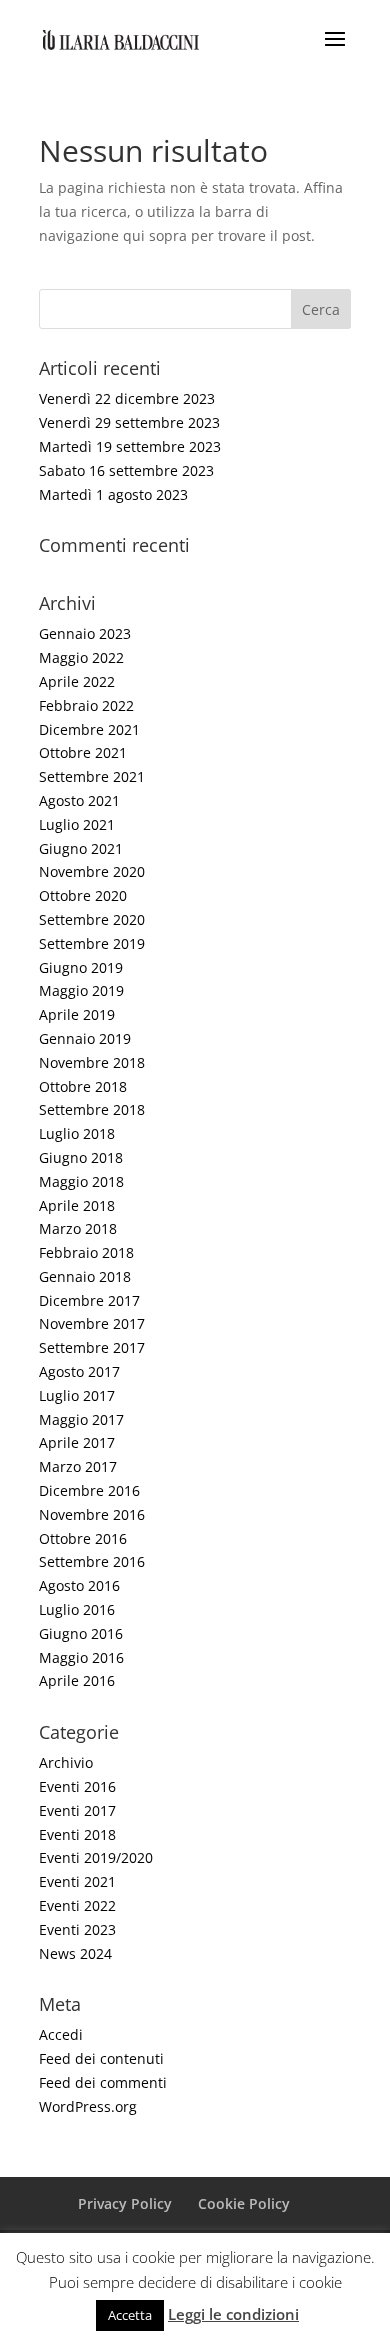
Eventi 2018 (77, 1834)
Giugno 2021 (81, 848)
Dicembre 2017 (89, 1300)
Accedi (61, 2034)
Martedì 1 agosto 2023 (113, 494)
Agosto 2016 (79, 1585)
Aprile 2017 (77, 1442)
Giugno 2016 (81, 1633)
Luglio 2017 (77, 1395)
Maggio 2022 (81, 657)
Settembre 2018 (92, 1109)
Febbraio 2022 (86, 705)
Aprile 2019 (77, 1014)
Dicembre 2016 (89, 1490)
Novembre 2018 (92, 1062)
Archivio (66, 1762)
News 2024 (75, 1953)
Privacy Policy (125, 2203)
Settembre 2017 (92, 1347)
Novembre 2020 (92, 871)
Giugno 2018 (81, 1157)
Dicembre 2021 (89, 729)
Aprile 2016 (77, 1680)
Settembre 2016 (92, 1561)
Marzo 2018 (78, 1228)
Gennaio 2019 (85, 1038)
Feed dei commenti (103, 2082)
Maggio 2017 (81, 1419)
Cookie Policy (244, 2203)
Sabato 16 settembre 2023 (126, 470)
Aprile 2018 (77, 1205)
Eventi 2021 (77, 1881)
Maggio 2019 (81, 990)
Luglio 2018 (77, 1133)
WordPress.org (88, 2106)
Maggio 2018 (81, 1181)
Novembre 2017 (92, 1323)
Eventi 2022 (77, 1905)
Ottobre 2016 (83, 1538)
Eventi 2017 (77, 1810)
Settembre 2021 (92, 776)
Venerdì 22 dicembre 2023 (127, 398)
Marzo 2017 (78, 1466)
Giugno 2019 (81, 967)
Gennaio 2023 (85, 633)
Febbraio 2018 (86, 1252)
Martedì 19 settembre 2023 (130, 446)
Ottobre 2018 (83, 1086)
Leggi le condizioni (233, 2314)
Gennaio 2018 (85, 1276)
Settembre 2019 (92, 943)
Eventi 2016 (77, 1786)
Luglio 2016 (77, 1609)
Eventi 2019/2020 (96, 1857)
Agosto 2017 (79, 1371)
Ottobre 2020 (83, 895)
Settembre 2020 (92, 919)
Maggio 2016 (81, 1657)
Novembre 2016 (92, 1514)
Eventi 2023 (77, 1929)
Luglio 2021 (77, 824)
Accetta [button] (130, 2315)
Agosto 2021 (79, 800)
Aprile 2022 (77, 681)
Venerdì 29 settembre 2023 (129, 422)
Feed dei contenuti (101, 2058)
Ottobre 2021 (83, 752)
